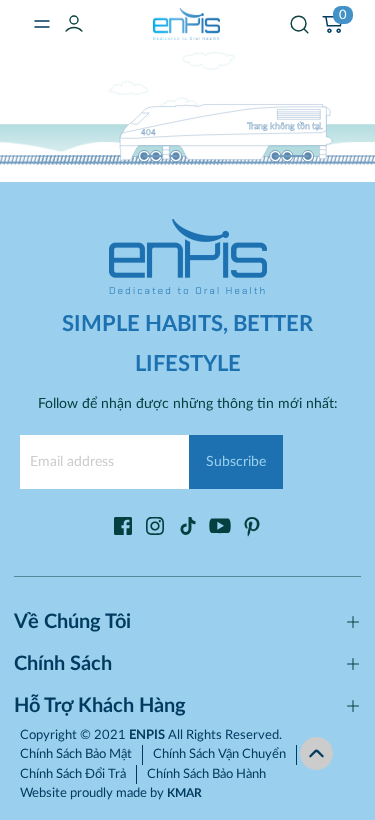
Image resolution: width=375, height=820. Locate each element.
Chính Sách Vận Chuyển (219, 754)
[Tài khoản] (74, 23)
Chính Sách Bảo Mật (76, 754)
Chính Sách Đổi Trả (73, 774)
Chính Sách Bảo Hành (206, 774)
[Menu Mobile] (42, 24)
